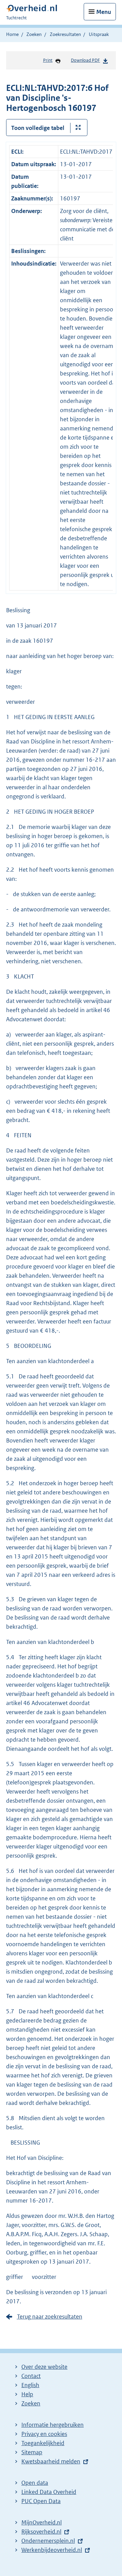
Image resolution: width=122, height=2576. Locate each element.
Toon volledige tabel (38, 128)
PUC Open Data (41, 2501)
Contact (31, 2376)
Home (12, 34)
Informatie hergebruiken (53, 2425)
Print (48, 60)
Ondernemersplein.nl (48, 2541)
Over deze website (44, 2367)
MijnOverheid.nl (42, 2522)
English (30, 2385)
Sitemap (32, 2452)
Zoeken (34, 34)
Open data (35, 2483)
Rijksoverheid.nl (41, 2532)
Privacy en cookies (44, 2434)
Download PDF (85, 60)
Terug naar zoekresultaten (50, 2317)
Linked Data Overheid (49, 2492)
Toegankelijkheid (43, 2443)
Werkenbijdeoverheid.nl (52, 2550)
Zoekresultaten (65, 34)
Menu (104, 12)
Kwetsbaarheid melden (51, 2461)
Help (27, 2394)
